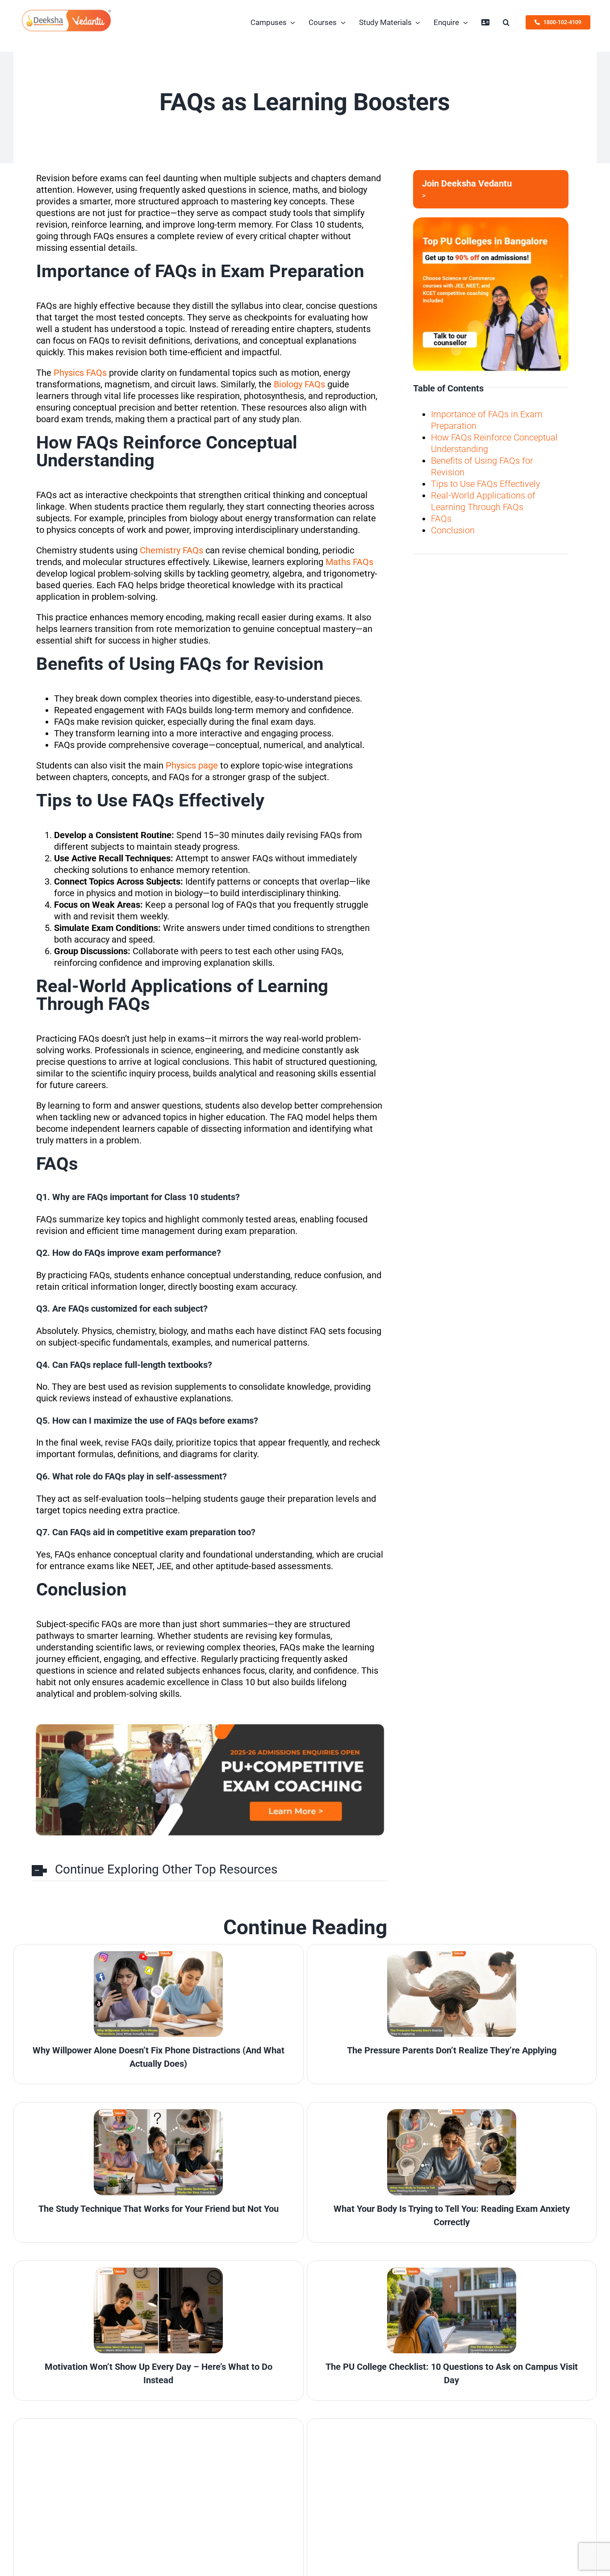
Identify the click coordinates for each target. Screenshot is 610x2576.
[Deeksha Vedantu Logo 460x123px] (67, 12)
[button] (506, 22)
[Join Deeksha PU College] (491, 189)
